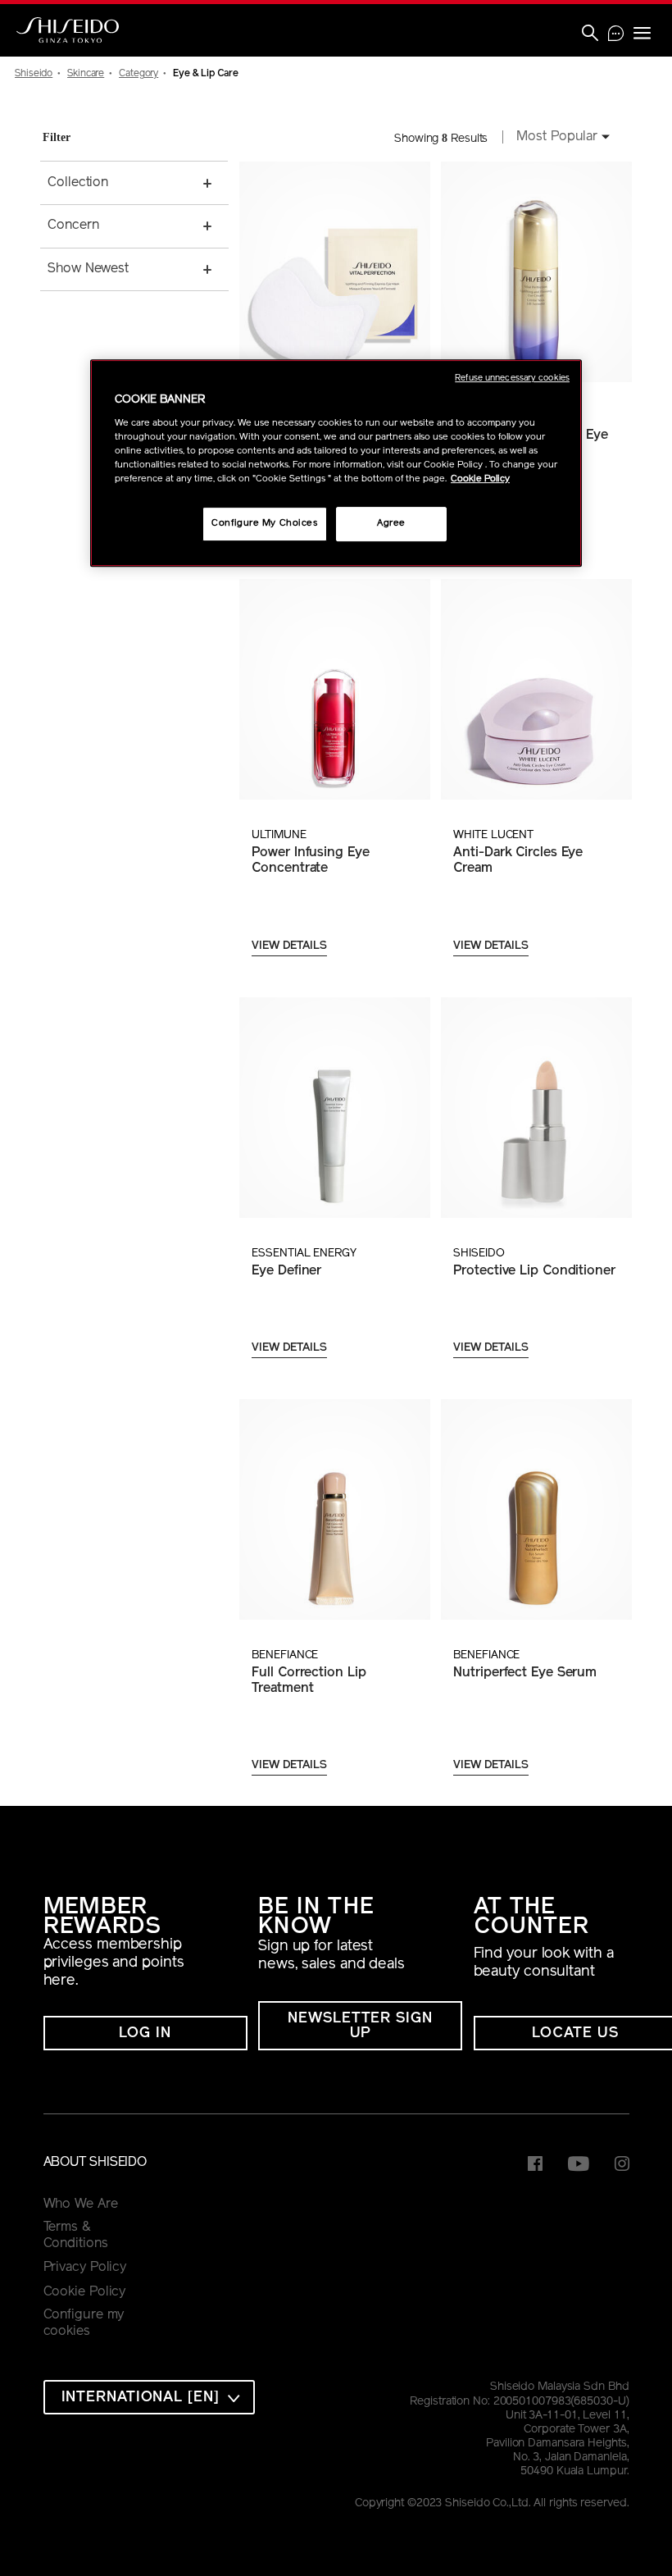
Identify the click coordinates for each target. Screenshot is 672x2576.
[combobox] (558, 139)
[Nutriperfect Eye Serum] (536, 1509)
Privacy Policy (85, 2268)
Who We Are (81, 2204)
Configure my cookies (84, 2323)
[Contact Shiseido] (616, 35)
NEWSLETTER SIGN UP (360, 2027)
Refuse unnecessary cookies (512, 378)
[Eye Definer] (334, 1108)
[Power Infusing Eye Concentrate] (334, 689)
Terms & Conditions (76, 2236)
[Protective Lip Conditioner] (536, 1108)
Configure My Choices (264, 523)
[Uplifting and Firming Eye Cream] (536, 272)
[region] (336, 463)
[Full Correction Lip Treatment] (334, 1509)
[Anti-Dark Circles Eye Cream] (536, 689)
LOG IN (145, 2034)
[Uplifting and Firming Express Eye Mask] (334, 272)
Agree (391, 523)
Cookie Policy (85, 2292)
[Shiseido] (68, 30)
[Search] (590, 35)
